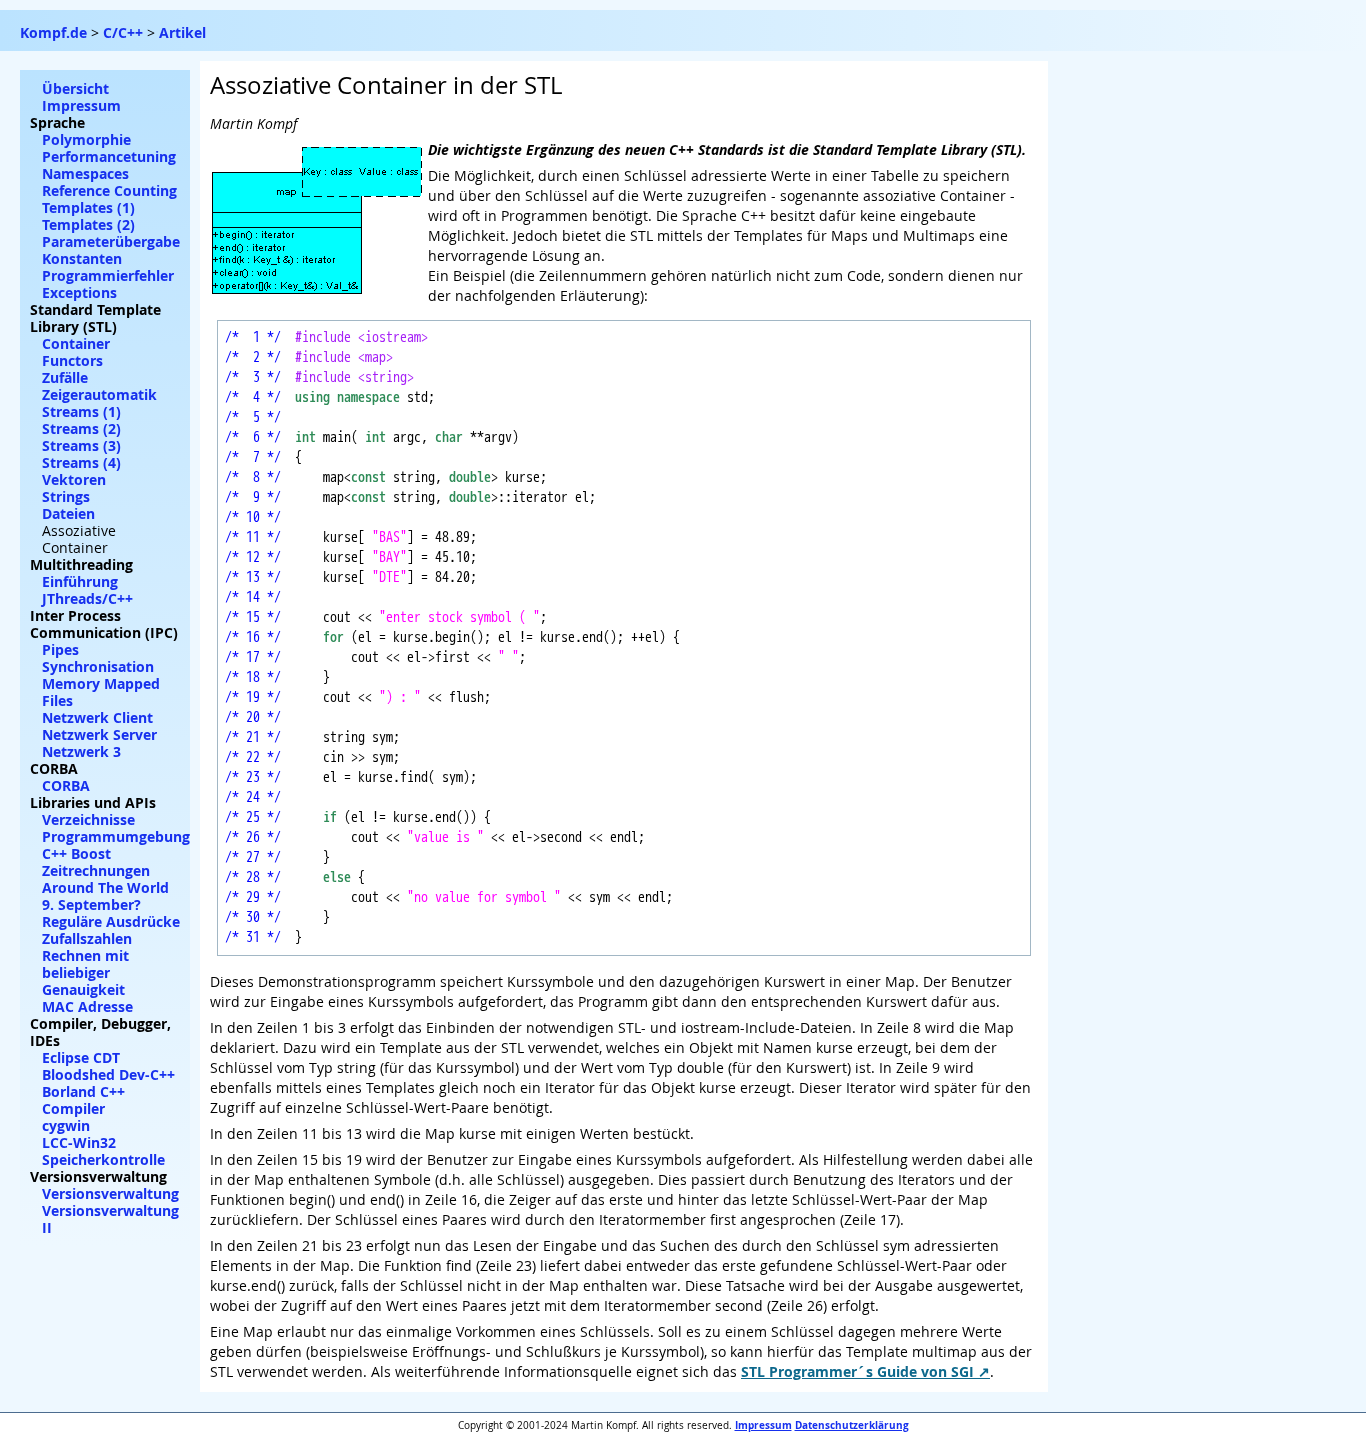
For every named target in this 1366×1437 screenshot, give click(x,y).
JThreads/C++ (87, 598)
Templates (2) (88, 224)
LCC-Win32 (79, 1142)
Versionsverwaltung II (110, 1219)
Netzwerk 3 (81, 751)
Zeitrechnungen (96, 870)
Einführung (80, 581)
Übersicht (75, 88)
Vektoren (74, 479)
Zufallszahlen (87, 938)
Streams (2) (81, 428)
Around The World (105, 887)
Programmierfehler (108, 275)
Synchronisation (98, 666)
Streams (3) (81, 445)
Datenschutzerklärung (852, 1425)
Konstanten (82, 258)
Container (76, 343)
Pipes (60, 649)
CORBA (66, 785)
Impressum (763, 1425)
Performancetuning (109, 156)
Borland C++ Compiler (83, 1100)
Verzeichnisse (88, 819)
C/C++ (123, 32)
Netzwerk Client (97, 717)
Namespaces (85, 173)
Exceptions (79, 292)
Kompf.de (53, 32)
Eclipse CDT (81, 1057)
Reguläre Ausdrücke (111, 921)
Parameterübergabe (111, 241)
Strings (66, 496)
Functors (72, 360)
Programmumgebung (116, 836)
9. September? (91, 904)
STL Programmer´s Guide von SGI (857, 1371)
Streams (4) (81, 462)
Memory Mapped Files (101, 692)
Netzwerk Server (99, 734)
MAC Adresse (87, 1006)
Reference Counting (109, 190)
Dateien (68, 513)
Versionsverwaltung (110, 1193)
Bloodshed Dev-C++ (108, 1074)
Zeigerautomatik (99, 394)
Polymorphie (86, 139)
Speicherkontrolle (103, 1159)
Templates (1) (88, 207)
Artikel (182, 32)
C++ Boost (76, 853)
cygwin (66, 1125)
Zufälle (65, 377)
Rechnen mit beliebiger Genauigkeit (85, 972)
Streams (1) (81, 411)
